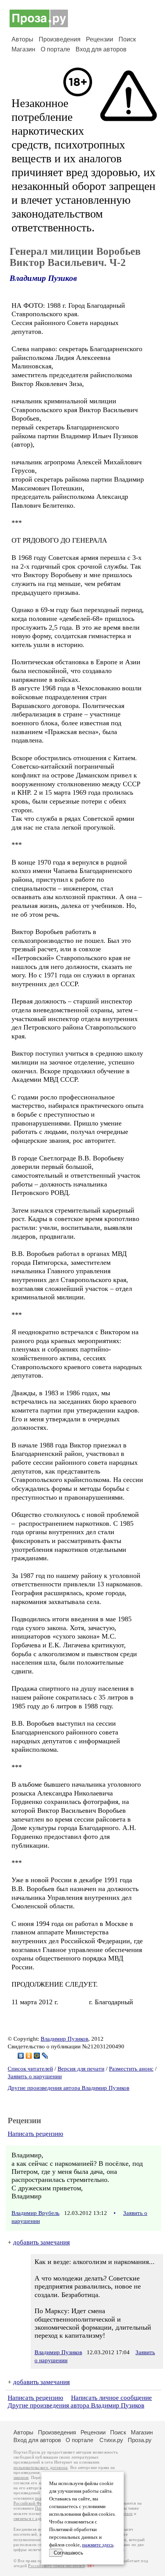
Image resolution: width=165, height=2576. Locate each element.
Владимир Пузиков (43, 278)
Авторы (22, 39)
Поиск (127, 39)
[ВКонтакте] (21, 2056)
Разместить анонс (131, 2069)
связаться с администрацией (40, 2519)
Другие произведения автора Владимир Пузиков (68, 2088)
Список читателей (30, 2069)
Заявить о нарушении (35, 2076)
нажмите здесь (98, 2545)
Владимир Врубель (35, 2213)
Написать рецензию (35, 2134)
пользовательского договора (40, 2468)
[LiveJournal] (45, 2056)
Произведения (60, 39)
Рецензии (100, 39)
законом (21, 2478)
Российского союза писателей (56, 2566)
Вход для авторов (101, 49)
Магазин (23, 49)
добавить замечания (41, 2242)
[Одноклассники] (29, 2056)
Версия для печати (81, 2069)
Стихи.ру (111, 2440)
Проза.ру (140, 2440)
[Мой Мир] (37, 2056)
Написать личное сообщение (111, 2398)
